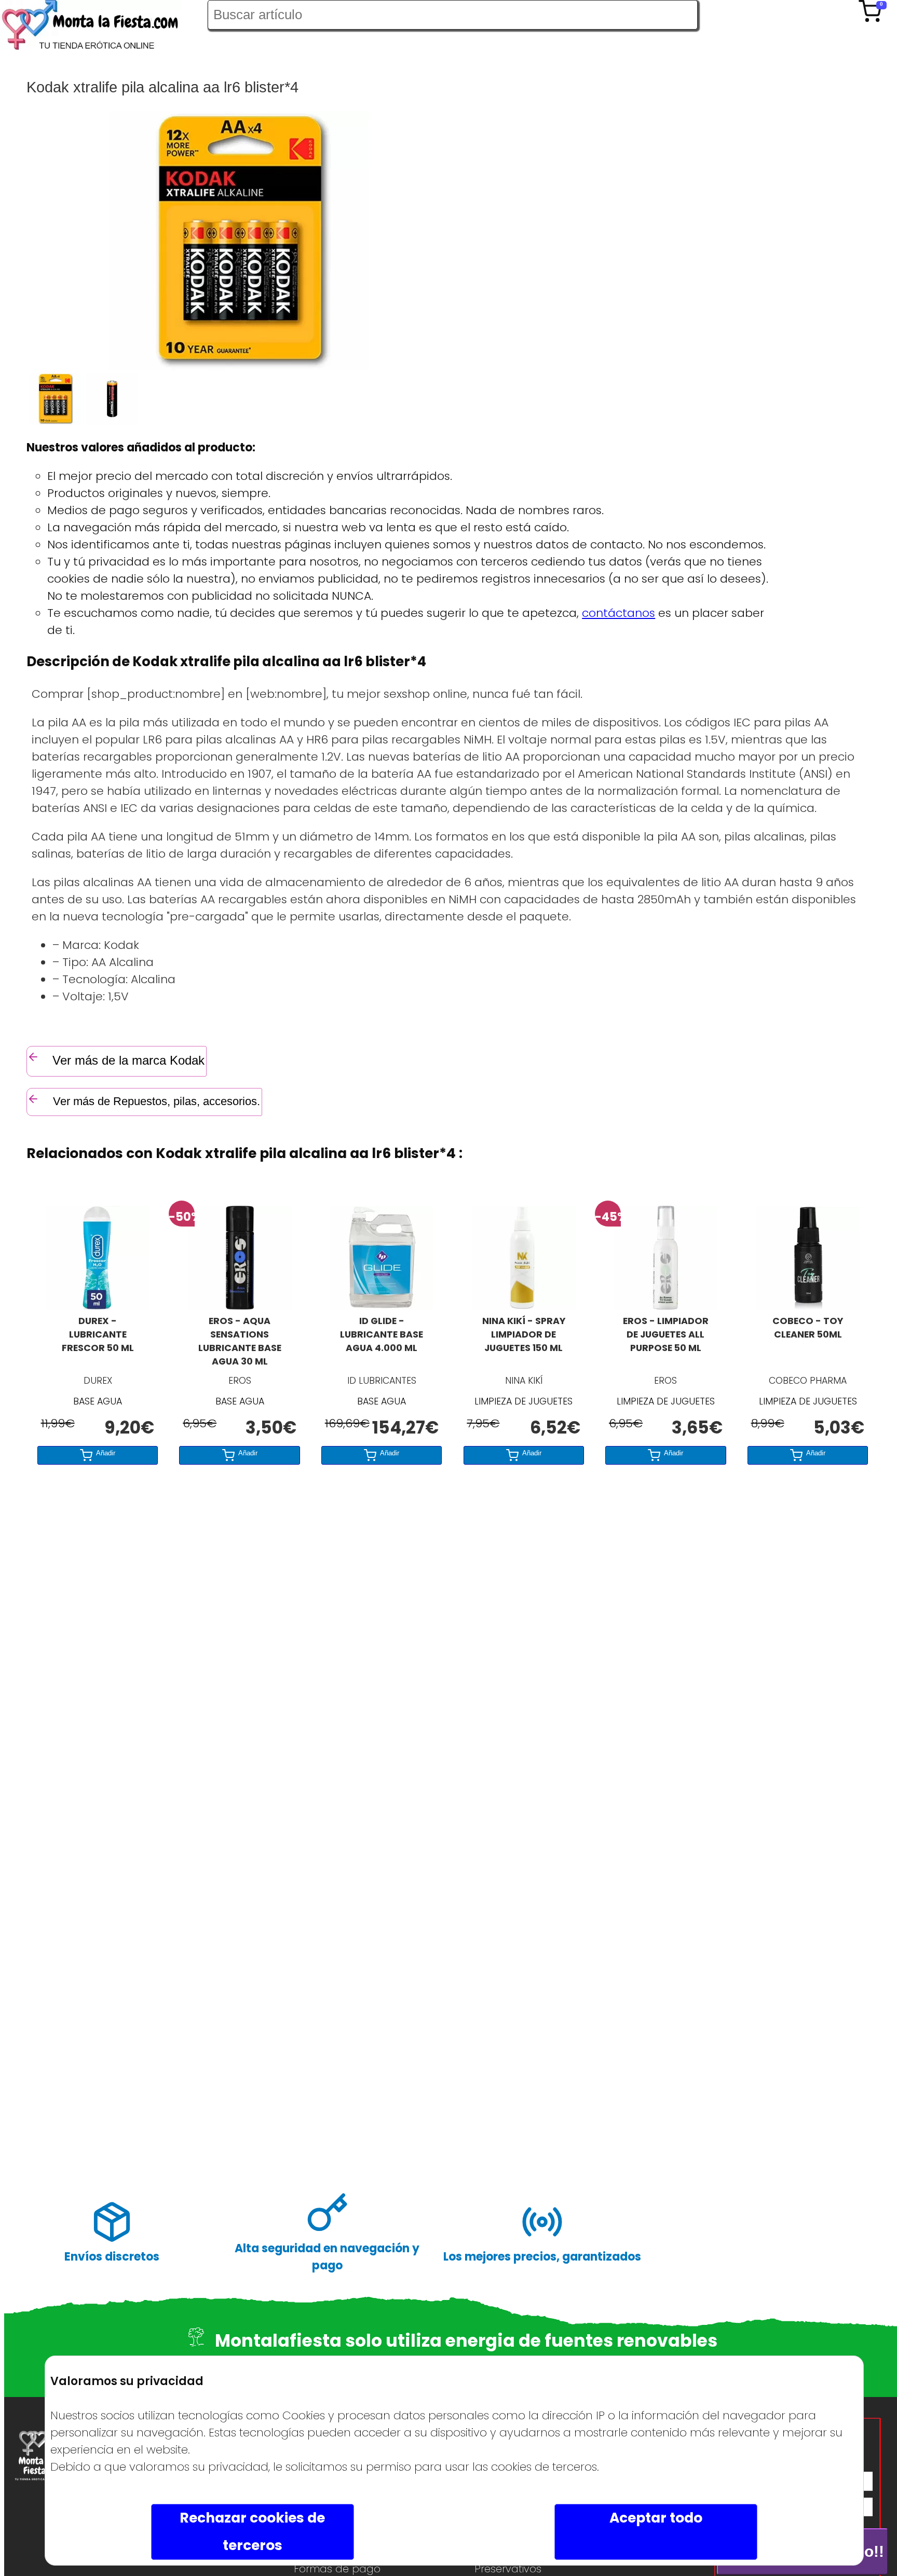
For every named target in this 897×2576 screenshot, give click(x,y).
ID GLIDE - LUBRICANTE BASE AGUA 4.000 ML (382, 1334)
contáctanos (619, 613)
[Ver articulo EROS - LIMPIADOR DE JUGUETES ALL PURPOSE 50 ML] (665, 1306)
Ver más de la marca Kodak (128, 1060)
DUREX (98, 1381)
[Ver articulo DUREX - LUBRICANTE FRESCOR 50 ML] (98, 1306)
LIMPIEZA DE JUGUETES (524, 1401)
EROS (240, 1381)
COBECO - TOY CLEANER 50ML (808, 1328)
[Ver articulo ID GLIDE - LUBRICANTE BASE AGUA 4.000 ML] (382, 1306)
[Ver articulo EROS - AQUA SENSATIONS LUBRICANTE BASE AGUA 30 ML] (240, 1306)
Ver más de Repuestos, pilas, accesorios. (155, 1101)
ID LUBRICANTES (382, 1381)
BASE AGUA (98, 1401)
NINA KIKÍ (524, 1381)
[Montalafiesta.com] (104, 27)
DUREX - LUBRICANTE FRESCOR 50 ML (98, 1334)
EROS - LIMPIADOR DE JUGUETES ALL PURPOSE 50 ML (666, 1334)
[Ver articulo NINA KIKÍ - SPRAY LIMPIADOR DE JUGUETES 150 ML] (524, 1306)
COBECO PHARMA (808, 1381)
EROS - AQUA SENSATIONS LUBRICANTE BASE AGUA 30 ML (240, 1341)
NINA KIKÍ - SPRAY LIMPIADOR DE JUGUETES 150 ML (524, 1334)
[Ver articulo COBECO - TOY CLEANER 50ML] (808, 1306)
